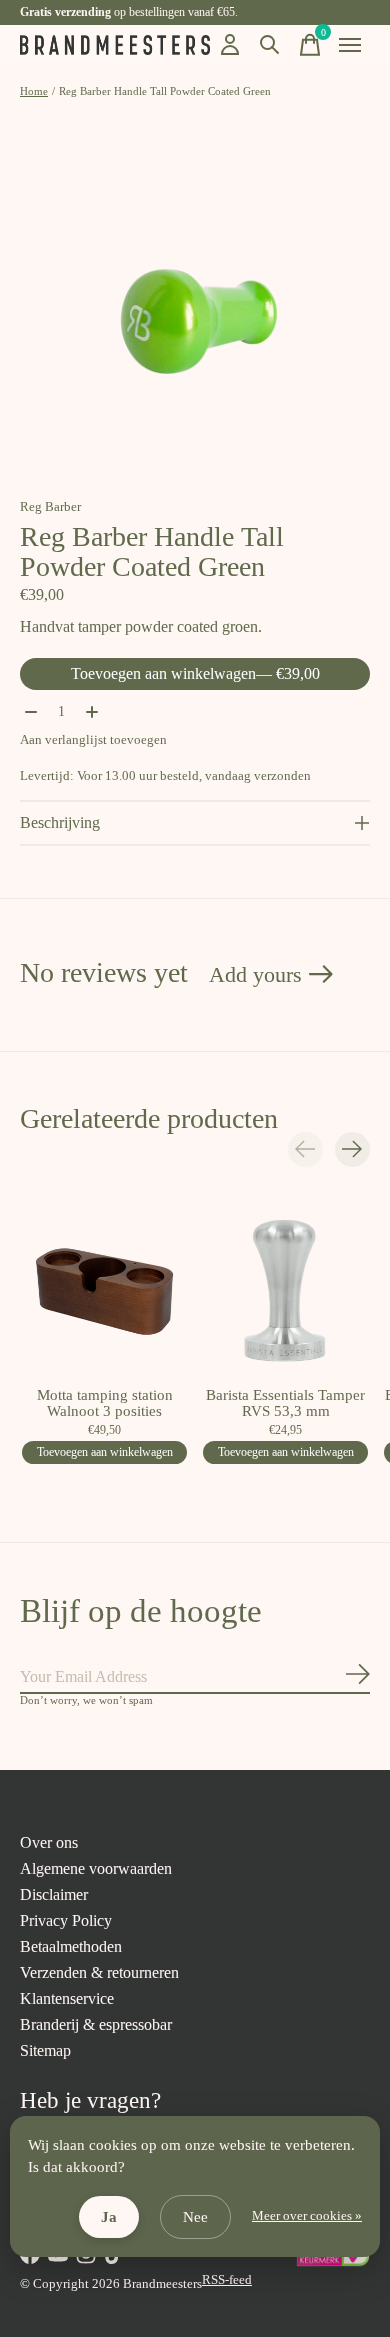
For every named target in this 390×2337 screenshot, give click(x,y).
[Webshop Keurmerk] (332, 2262)
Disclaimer (54, 1894)
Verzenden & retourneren (99, 1972)
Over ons (49, 1842)
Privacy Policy (66, 1920)
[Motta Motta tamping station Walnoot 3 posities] (104, 1291)
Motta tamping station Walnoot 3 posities (105, 1403)
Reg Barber (50, 506)
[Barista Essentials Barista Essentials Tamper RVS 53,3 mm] (285, 1291)
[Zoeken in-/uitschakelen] (270, 45)
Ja (109, 2217)
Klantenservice (67, 1998)
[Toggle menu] (350, 45)
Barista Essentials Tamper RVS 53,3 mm (285, 1403)
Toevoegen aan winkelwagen (195, 673)
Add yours (255, 974)
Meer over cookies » (307, 2216)
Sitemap (45, 2050)
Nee (195, 2217)
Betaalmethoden (71, 1946)
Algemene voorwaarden (96, 1868)
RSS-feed (227, 2279)
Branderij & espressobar (96, 2024)
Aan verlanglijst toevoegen (93, 739)
